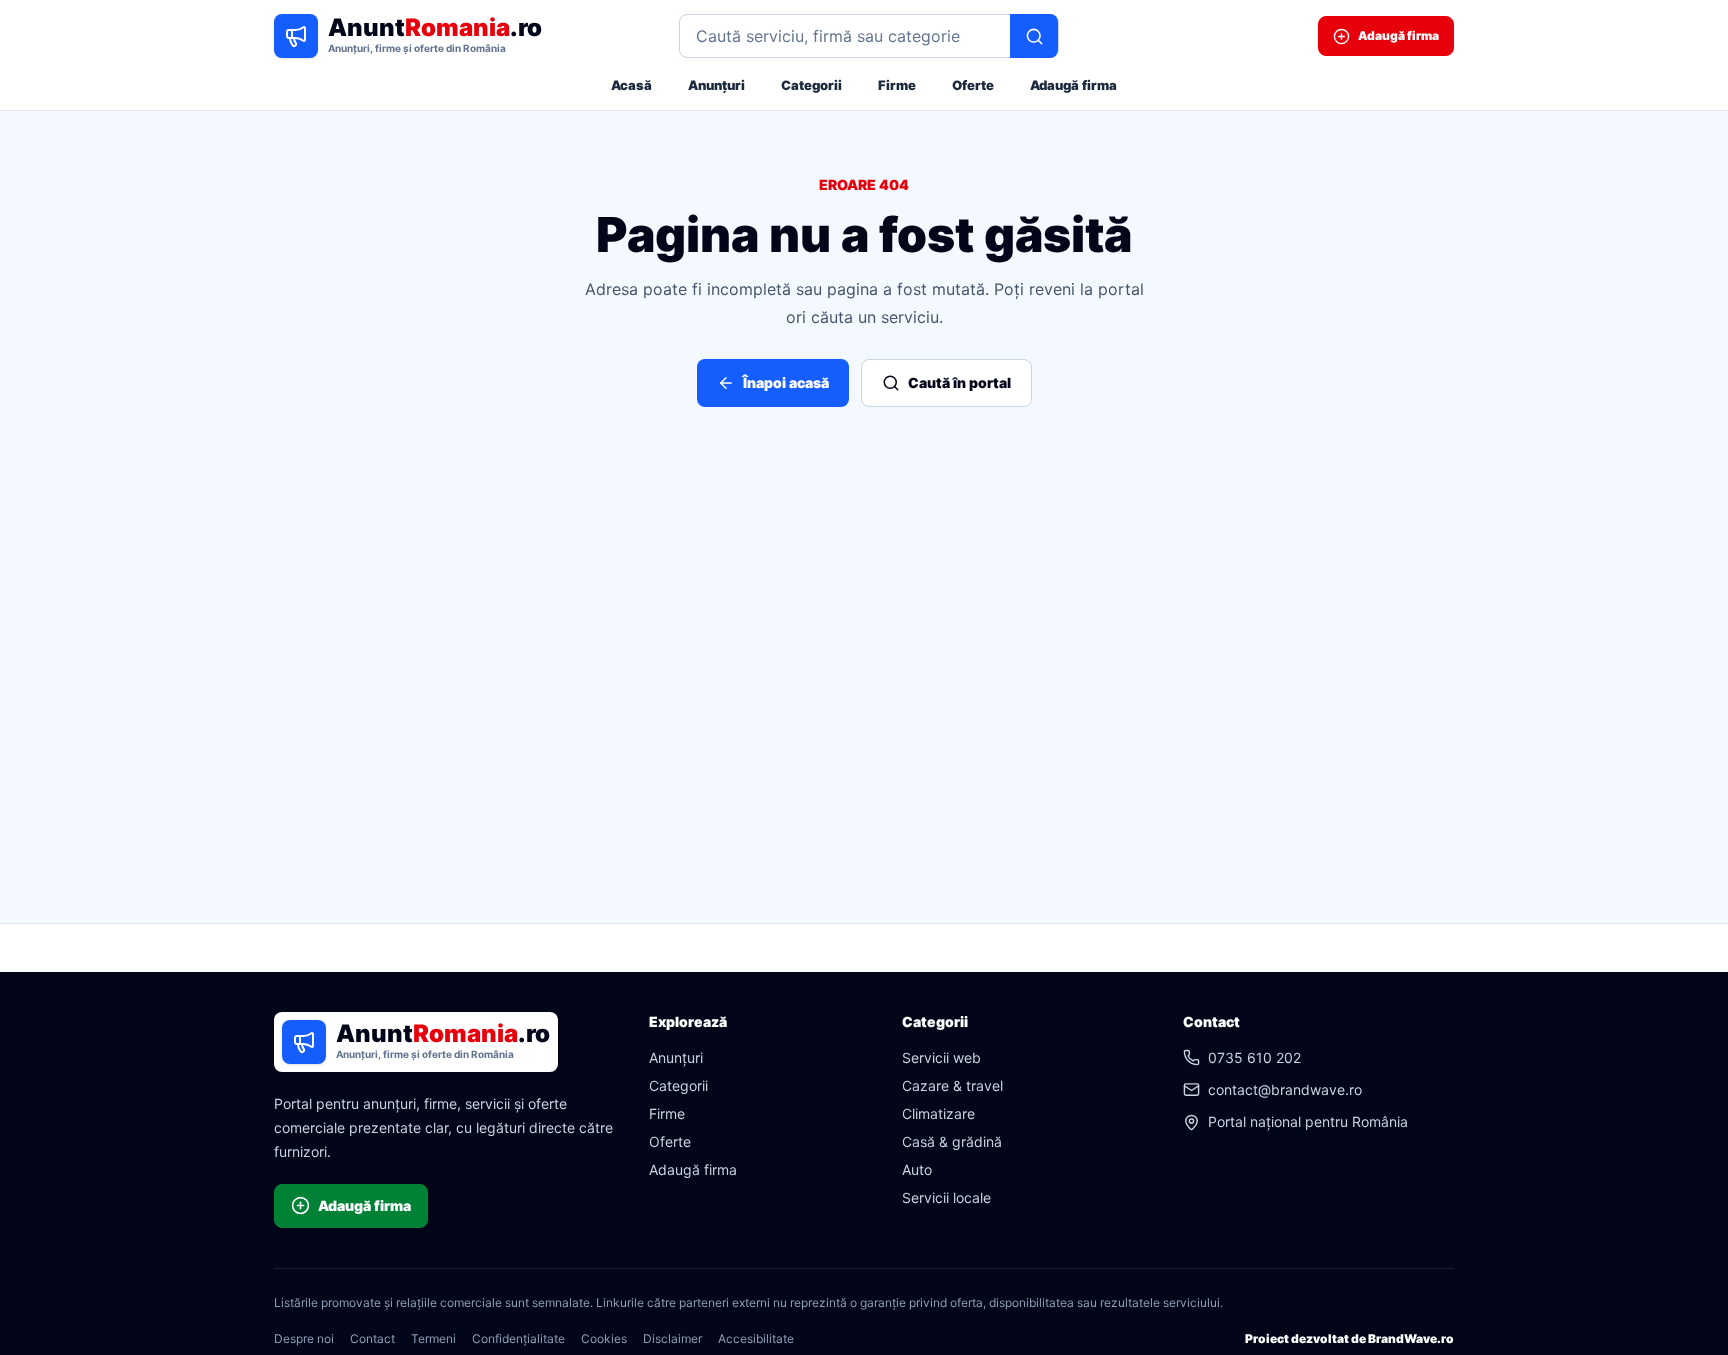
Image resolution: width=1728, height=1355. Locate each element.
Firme (897, 85)
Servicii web (941, 1057)
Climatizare (938, 1113)
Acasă (631, 85)
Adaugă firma (1073, 85)
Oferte (973, 85)
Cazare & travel (952, 1085)
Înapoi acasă (786, 382)
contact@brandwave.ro (1285, 1089)
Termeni (433, 1338)
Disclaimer (672, 1338)
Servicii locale (946, 1197)
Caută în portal (959, 382)
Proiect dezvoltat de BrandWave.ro (1349, 1338)
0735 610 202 (1254, 1057)
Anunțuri (716, 85)
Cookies (604, 1338)
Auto (917, 1169)
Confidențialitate (518, 1338)
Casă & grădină (952, 1141)
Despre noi (304, 1338)
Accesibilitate (756, 1338)
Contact (372, 1338)
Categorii (811, 85)
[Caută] (1034, 36)
